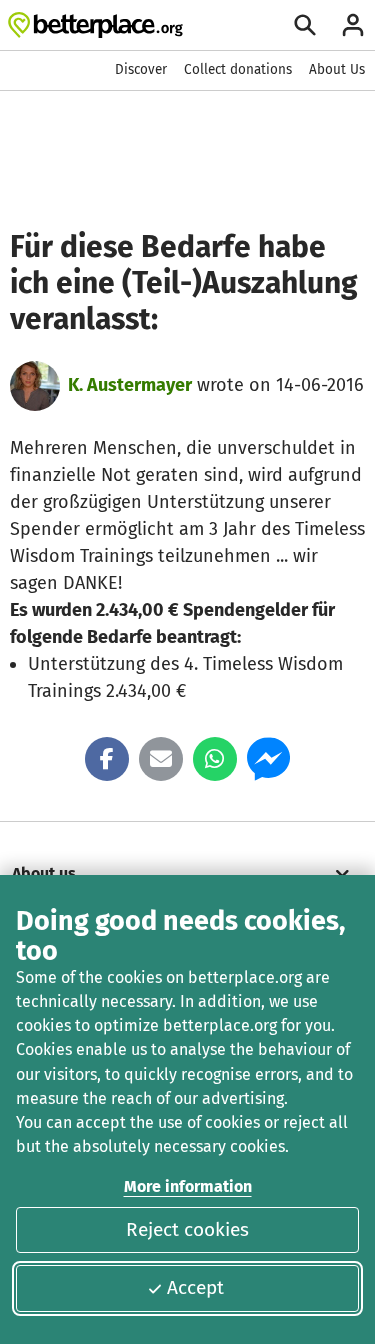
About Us (337, 69)
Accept (195, 1287)
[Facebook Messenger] (269, 759)
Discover (141, 69)
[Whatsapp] (215, 759)
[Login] (353, 25)
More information (188, 1186)
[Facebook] (107, 759)
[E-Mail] (161, 759)
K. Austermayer (130, 385)
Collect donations (238, 69)
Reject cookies (187, 1229)
